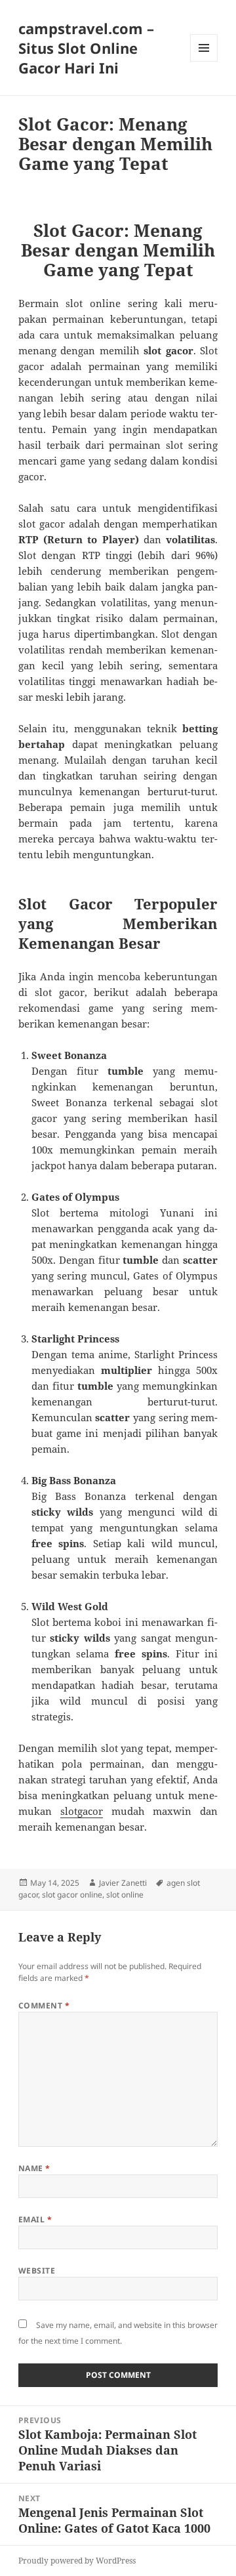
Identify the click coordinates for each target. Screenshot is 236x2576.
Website (37, 2271)
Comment (44, 2005)
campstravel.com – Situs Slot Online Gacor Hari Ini (86, 48)
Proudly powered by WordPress (77, 2561)
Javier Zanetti (123, 1883)
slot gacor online (72, 1895)
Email (35, 2219)
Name (34, 2168)
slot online (125, 1895)
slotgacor (82, 1811)
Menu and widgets (204, 61)
